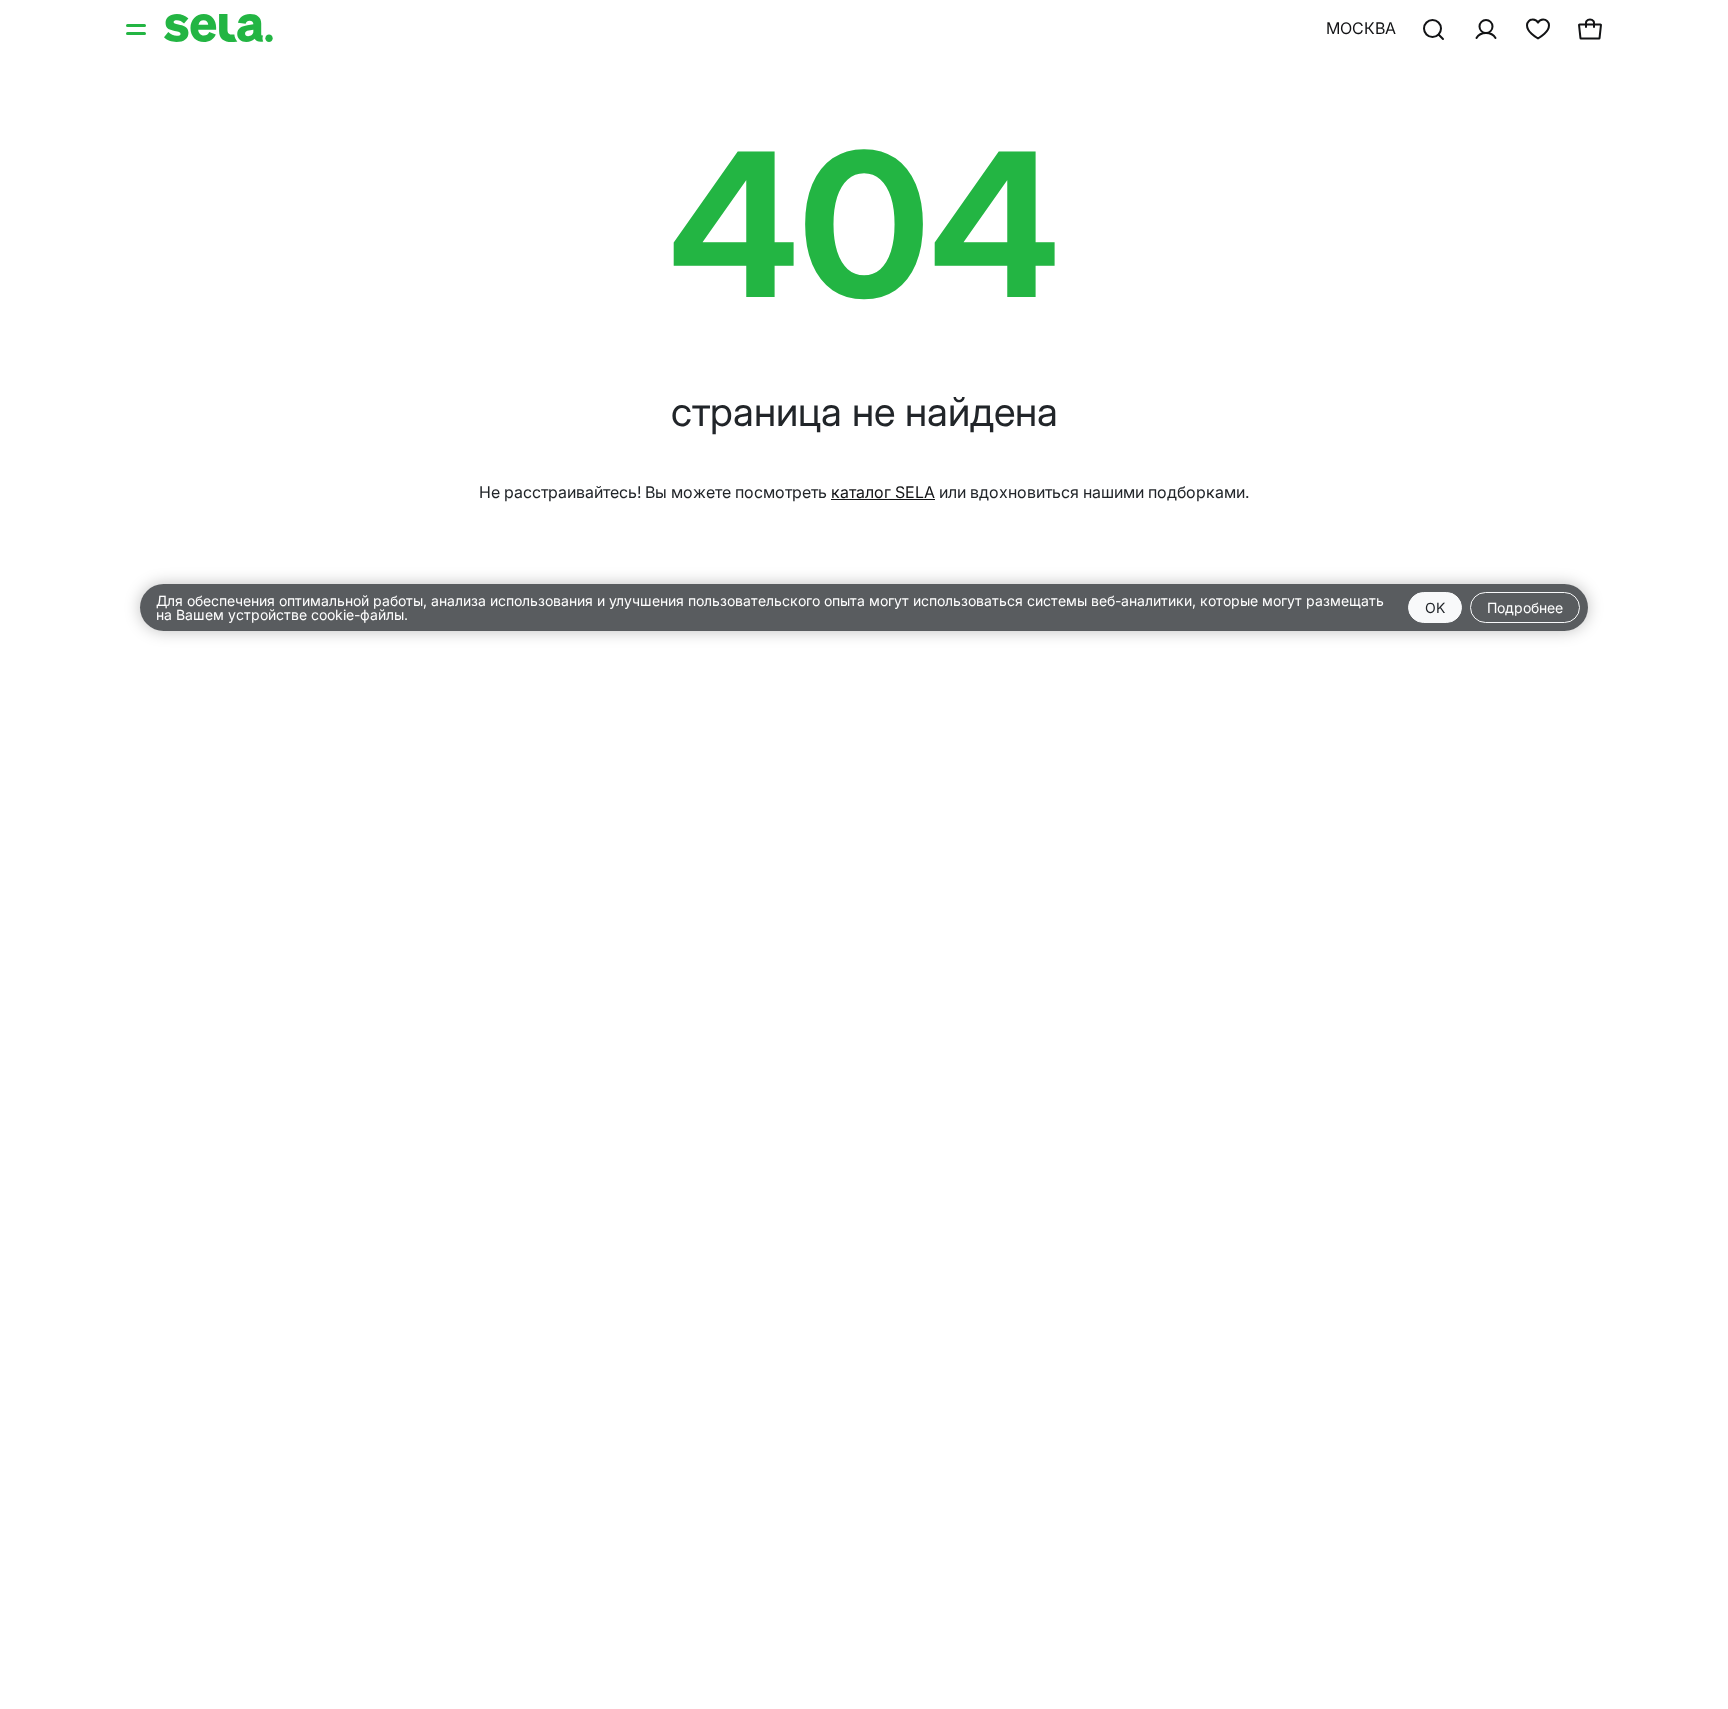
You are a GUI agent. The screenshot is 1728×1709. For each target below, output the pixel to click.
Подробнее (1525, 607)
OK (1435, 607)
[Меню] (138, 28)
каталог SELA (883, 492)
